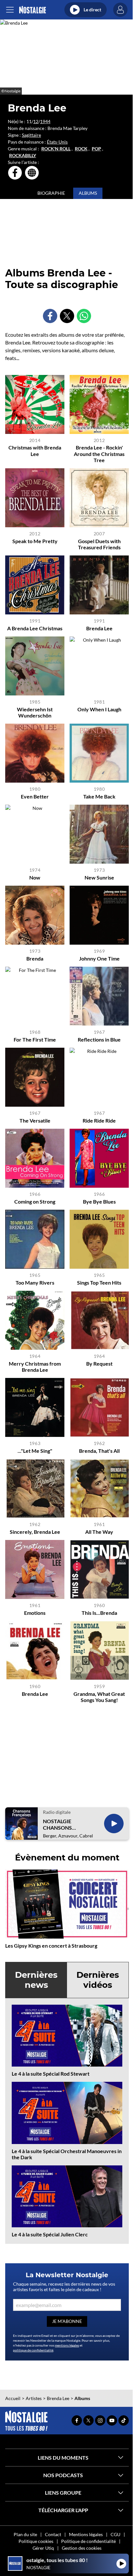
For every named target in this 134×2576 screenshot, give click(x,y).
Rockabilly (23, 156)
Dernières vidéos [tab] (98, 1980)
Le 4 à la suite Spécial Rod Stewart (51, 2074)
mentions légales (67, 2345)
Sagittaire (31, 135)
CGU (115, 2534)
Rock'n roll (56, 149)
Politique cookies (36, 2541)
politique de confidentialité (33, 2350)
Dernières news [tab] (36, 1980)
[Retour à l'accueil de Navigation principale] (32, 10)
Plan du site (25, 2534)
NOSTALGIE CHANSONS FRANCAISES (59, 1824)
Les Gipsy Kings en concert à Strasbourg (51, 1946)
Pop (96, 149)
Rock (81, 149)
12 (36, 121)
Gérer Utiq (43, 2548)
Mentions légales (86, 2534)
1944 (45, 121)
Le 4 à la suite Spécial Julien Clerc (50, 2234)
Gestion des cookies (82, 2548)
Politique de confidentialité (88, 2541)
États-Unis (57, 142)
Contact (53, 2534)
